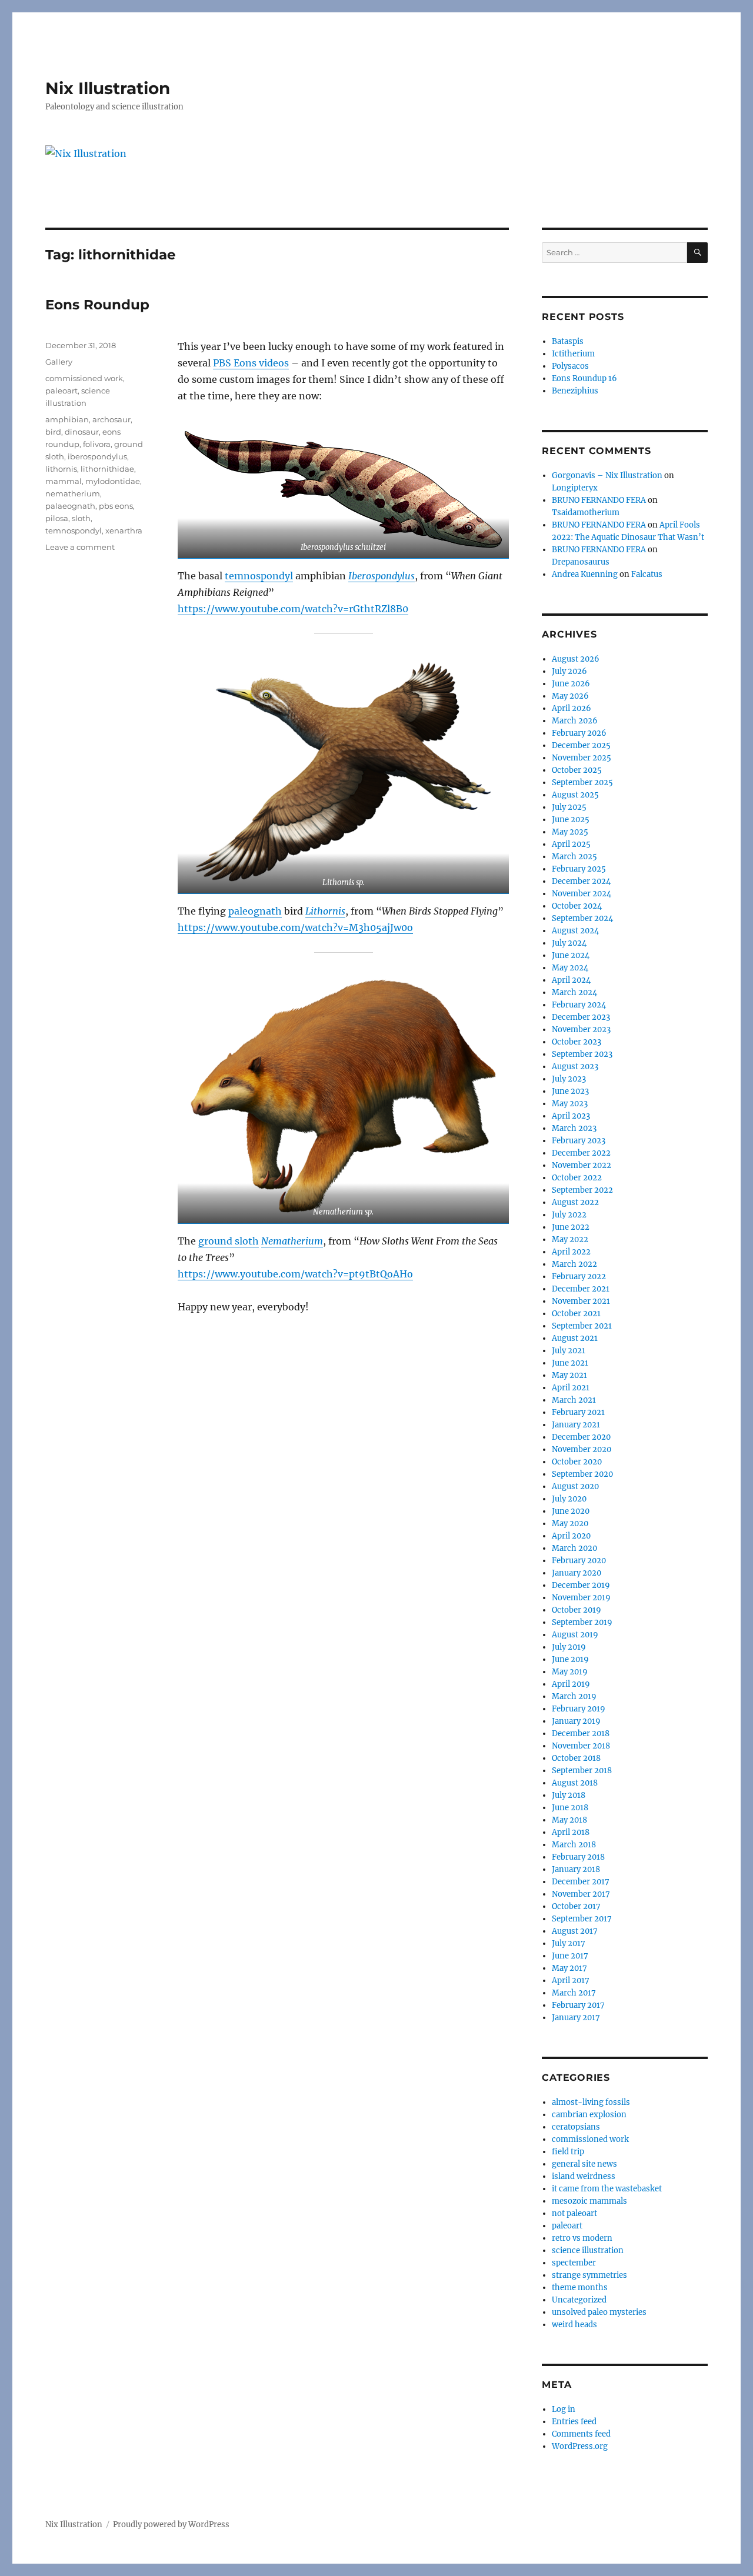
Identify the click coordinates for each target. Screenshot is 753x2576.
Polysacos (570, 366)
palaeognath (70, 506)
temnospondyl (259, 576)
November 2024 (582, 894)
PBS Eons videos (251, 363)
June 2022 (571, 1227)
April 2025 (571, 844)
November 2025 (582, 758)
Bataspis (568, 341)
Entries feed (574, 2422)
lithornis (61, 469)
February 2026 (579, 733)
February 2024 (579, 1005)
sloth (81, 518)
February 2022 (579, 1277)
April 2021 (571, 1388)
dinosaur (82, 432)
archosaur (111, 419)
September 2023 (582, 1054)
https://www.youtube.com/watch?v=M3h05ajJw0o (295, 927)
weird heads (574, 2325)
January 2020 (577, 1573)
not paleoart (574, 2213)
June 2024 (571, 955)
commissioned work (84, 378)
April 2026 (572, 708)
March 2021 (574, 1400)
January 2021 (576, 1425)
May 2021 (569, 1375)
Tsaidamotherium (586, 513)
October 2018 (576, 1758)
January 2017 (576, 2018)
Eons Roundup (97, 305)
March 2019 (574, 1696)
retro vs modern (582, 2238)
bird (53, 432)
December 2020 (581, 1437)
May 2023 (570, 1104)
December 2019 (581, 1585)
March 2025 (574, 857)
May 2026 (570, 696)
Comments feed (581, 2434)
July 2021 (569, 1351)
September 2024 (582, 918)
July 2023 (569, 1079)
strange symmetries (589, 2275)
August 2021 (575, 1338)
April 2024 (571, 980)
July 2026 (569, 671)
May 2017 (569, 1968)
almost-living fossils (591, 2102)
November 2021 (581, 1301)
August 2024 (575, 931)
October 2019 (577, 1610)
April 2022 (571, 1252)
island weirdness (584, 2176)
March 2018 (574, 1845)
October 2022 (577, 1178)
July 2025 (569, 807)
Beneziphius (575, 391)
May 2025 (570, 832)
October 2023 (577, 1042)
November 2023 (581, 1030)
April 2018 (571, 1832)
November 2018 (581, 1746)
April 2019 (571, 1684)
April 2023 (571, 1116)
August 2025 (575, 795)
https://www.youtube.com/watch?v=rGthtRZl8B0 (293, 609)
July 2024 (569, 943)
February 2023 (579, 1141)
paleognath (255, 911)
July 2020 (569, 1499)
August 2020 (575, 1486)
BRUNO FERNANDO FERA (599, 500)
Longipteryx (575, 488)
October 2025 (577, 770)
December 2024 (581, 881)
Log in (564, 2409)
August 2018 (575, 1783)
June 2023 (570, 1091)
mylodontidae (113, 481)
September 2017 (582, 1919)
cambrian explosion (589, 2115)
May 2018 (569, 1820)
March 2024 (574, 992)
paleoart (61, 391)
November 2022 (582, 1165)
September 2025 (582, 783)
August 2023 (575, 1067)
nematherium (73, 493)
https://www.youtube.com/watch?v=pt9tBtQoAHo (295, 1274)
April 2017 (571, 1981)
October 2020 (577, 1462)
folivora (97, 444)
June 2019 (570, 1659)
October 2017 (576, 1906)
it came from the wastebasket (607, 2189)
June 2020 (571, 1511)
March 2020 (574, 1548)
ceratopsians (576, 2127)
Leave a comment (80, 547)
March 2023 (574, 1128)
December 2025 (581, 745)
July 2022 (569, 1215)
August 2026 (576, 659)
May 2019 (570, 1672)
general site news (584, 2164)
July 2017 (569, 1943)
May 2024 (570, 968)
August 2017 (575, 1931)
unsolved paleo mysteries (599, 2312)
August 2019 (575, 1635)
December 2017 (581, 1882)
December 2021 (581, 1289)
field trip (568, 2152)
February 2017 (578, 2005)
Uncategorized (579, 2300)
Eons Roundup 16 (584, 378)
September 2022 (582, 1190)
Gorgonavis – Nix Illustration (607, 476)
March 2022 (574, 1264)
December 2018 (581, 1734)
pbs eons (116, 506)
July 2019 (569, 1647)
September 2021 (582, 1326)
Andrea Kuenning (585, 574)
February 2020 (579, 1561)
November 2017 (581, 1894)
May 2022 (570, 1239)
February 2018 (578, 1857)
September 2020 (582, 1474)
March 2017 (574, 1993)
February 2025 (579, 869)
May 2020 (570, 1524)
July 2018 (569, 1795)
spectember (574, 2263)
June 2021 (570, 1363)
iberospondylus (97, 456)
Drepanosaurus (581, 562)
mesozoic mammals (589, 2201)
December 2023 (581, 1017)
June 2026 (571, 684)
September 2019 (582, 1622)
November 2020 (582, 1449)
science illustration (588, 2250)
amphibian (67, 419)
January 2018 (576, 1869)
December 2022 (581, 1153)
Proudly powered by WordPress (171, 2525)
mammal (64, 481)
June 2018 (570, 1808)
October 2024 (577, 906)
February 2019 (579, 1709)
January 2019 (576, 1721)
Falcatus (647, 574)
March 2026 (575, 721)
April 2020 (571, 1536)
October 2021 (576, 1314)
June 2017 (570, 1956)
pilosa (57, 518)
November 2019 (581, 1598)
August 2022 (575, 1202)
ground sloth (229, 1241)
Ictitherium (573, 354)
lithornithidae (107, 469)
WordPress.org (580, 2446)
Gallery (59, 362)
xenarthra (124, 530)
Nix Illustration (108, 88)
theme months (580, 2288)
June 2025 (571, 820)
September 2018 (582, 1771)
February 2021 (578, 1412)
